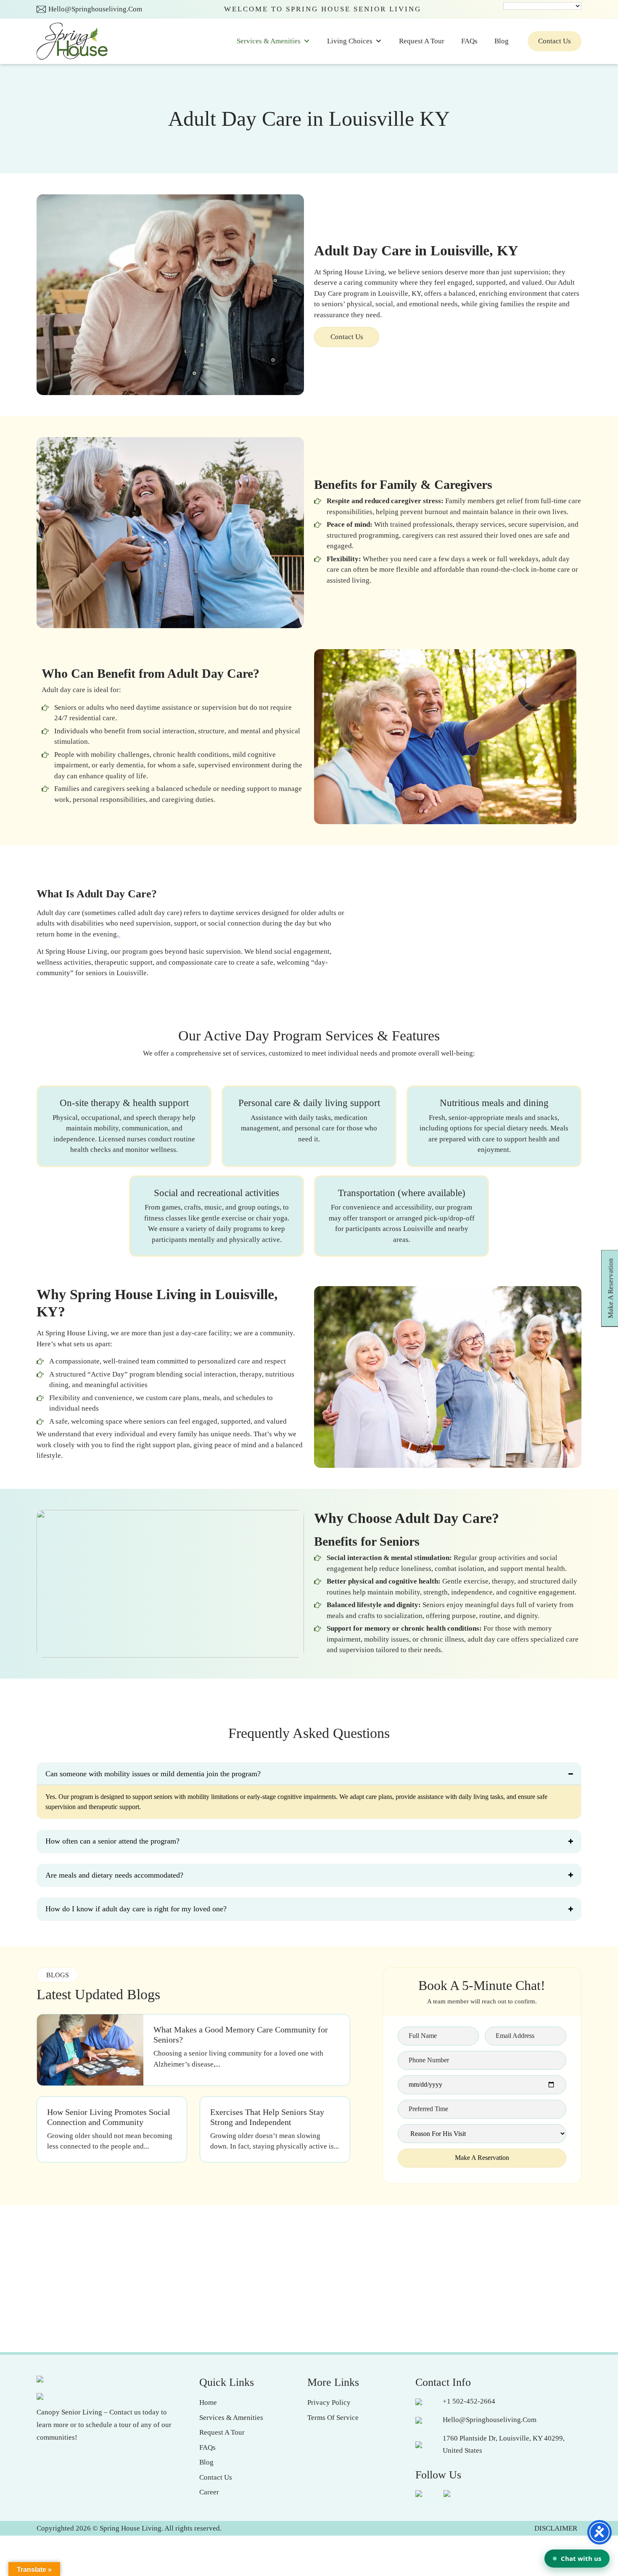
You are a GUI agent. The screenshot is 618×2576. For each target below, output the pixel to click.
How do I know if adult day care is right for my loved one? (136, 1909)
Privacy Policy (329, 2402)
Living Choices (350, 41)
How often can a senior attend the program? (112, 1841)
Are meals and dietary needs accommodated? (114, 1875)
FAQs (469, 41)
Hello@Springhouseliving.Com (95, 9)
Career (209, 2492)
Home (208, 2402)
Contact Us (555, 41)
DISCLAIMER (556, 2528)
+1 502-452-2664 (469, 2401)
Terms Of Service (333, 2418)
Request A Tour (422, 41)
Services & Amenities (269, 41)
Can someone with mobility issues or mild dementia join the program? (153, 1774)
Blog (502, 41)
